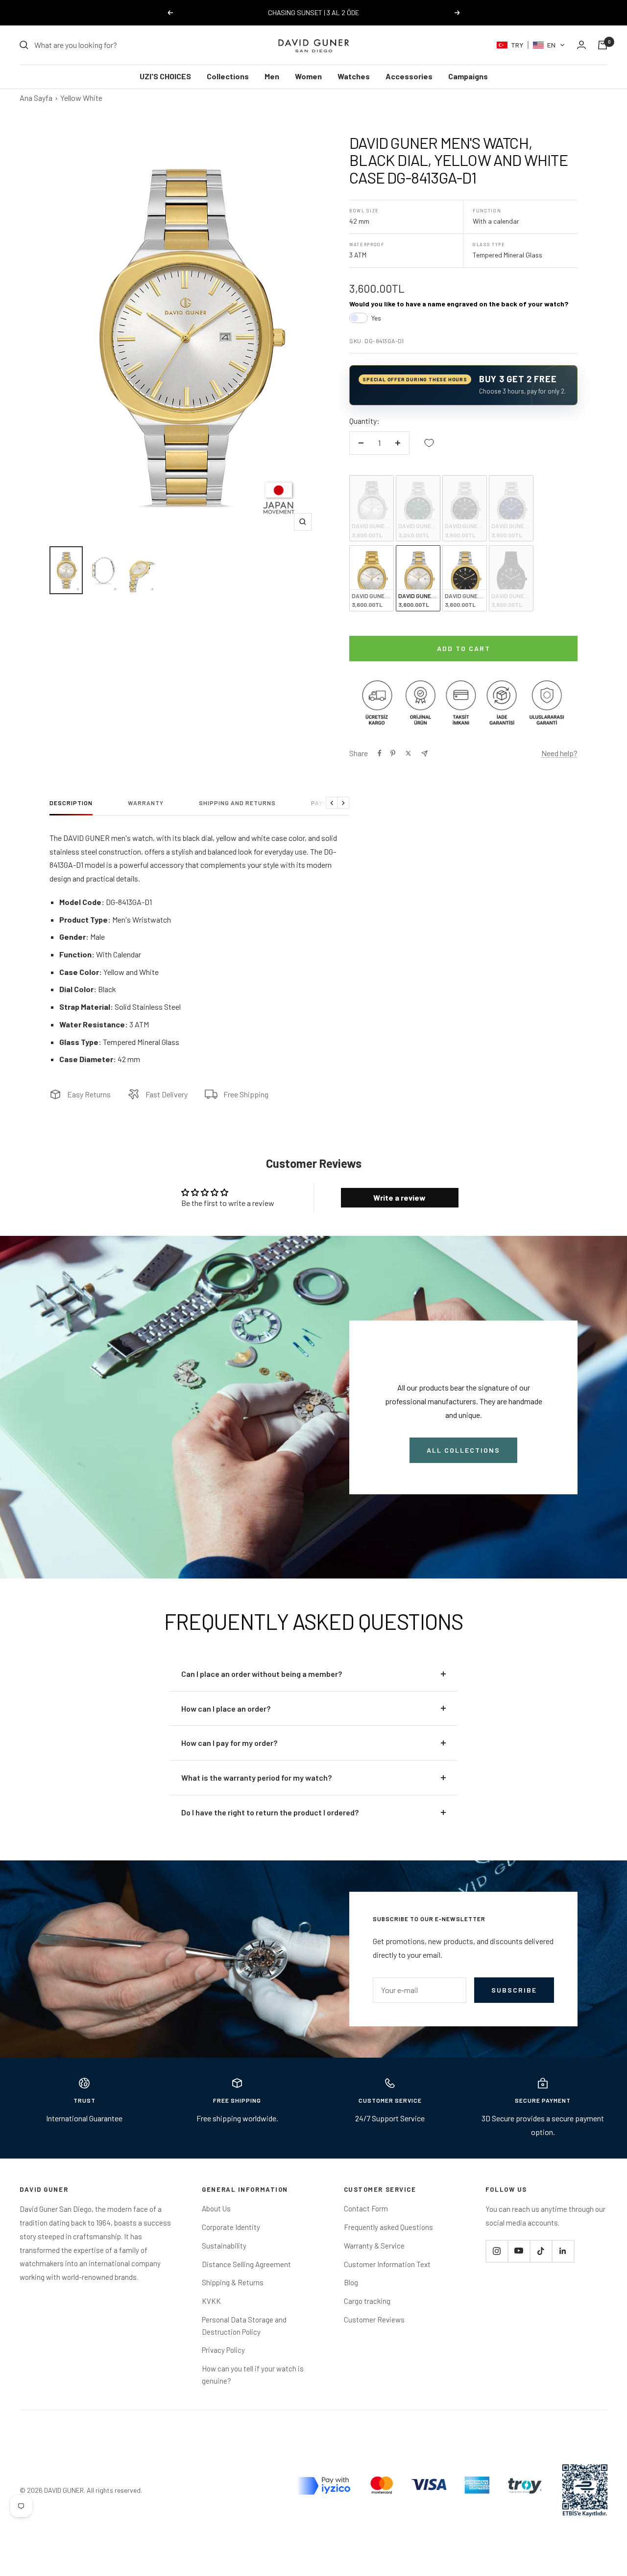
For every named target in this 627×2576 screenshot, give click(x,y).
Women (308, 76)
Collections (228, 76)
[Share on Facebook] (380, 753)
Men (272, 76)
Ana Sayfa (36, 98)
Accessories (409, 76)
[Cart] (603, 45)
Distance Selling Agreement (246, 2264)
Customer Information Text (387, 2264)
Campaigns (468, 76)
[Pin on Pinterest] (393, 753)
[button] (531, 45)
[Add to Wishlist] (429, 443)
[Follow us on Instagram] (497, 2251)
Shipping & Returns (233, 2282)
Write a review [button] (399, 1197)
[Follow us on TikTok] (541, 2251)
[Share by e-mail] (424, 754)
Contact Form (366, 2208)
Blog (351, 2282)
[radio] (372, 508)
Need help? (559, 753)
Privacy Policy (223, 2350)
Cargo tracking (367, 2301)
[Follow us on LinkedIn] (563, 2251)
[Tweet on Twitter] (408, 753)
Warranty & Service (374, 2246)
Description (71, 803)
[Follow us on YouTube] (519, 2251)
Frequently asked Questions (388, 2227)
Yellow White (81, 98)
